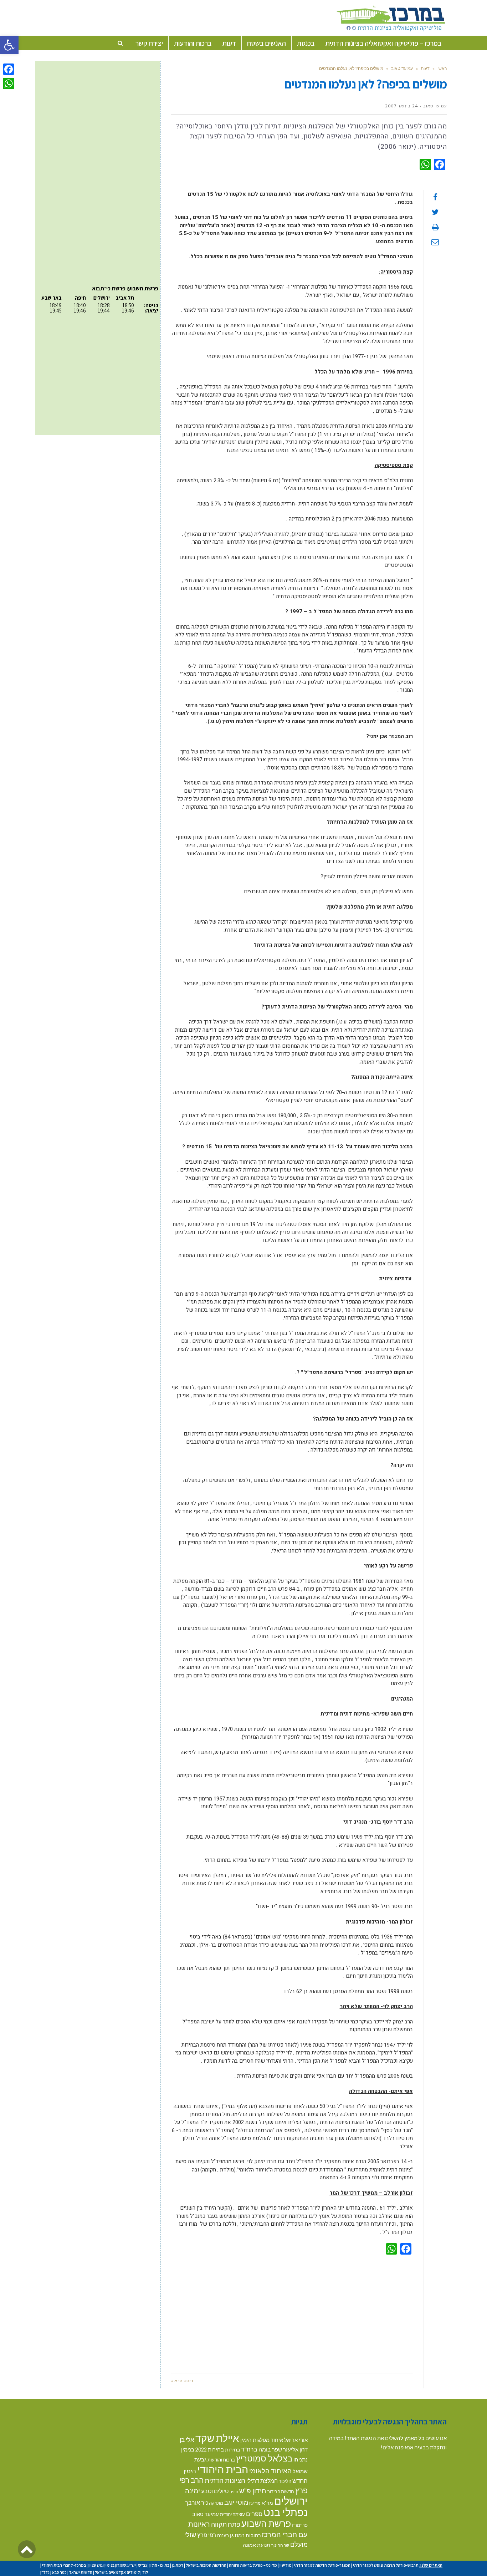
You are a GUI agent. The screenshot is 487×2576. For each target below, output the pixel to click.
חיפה (234, 2492)
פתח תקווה (226, 2524)
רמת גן (237, 2535)
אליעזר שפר (285, 2449)
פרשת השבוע (266, 2523)
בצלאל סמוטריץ (264, 2458)
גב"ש (143, 2565)
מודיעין (255, 2503)
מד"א (267, 2503)
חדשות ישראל (81, 2572)
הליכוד (285, 2481)
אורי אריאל (296, 2440)
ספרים (254, 2514)
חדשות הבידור (281, 2491)
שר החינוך (280, 2545)
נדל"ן (45, 2572)
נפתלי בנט (286, 2512)
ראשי (442, 68)
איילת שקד (217, 2438)
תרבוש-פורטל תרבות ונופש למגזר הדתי (386, 2565)
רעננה (223, 2535)
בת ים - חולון (159, 2565)
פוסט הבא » (182, 2381)
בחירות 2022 (210, 2450)
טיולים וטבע (215, 2491)
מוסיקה (216, 2503)
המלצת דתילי (262, 2481)
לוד (145, 2572)
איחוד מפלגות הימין (262, 2440)
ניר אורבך (196, 2502)
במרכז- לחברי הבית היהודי (64, 2565)
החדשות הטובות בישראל (206, 2565)
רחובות (253, 2535)
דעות (425, 68)
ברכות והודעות (221, 2460)
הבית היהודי (223, 2469)
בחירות (232, 2450)
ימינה (193, 2491)
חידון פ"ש (253, 2491)
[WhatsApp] (9, 83)
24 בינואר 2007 (402, 106)
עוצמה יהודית (232, 2514)
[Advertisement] (292, 2312)
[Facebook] (9, 69)
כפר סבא (59, 2572)
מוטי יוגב (236, 2502)
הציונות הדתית (225, 2480)
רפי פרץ (207, 2535)
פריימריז (300, 2525)
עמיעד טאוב (402, 68)
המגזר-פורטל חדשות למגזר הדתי (322, 2565)
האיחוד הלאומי (270, 2471)
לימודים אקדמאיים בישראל (117, 2572)
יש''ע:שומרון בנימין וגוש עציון (112, 2565)
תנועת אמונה (257, 2545)
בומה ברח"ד (256, 2449)
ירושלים (291, 2501)
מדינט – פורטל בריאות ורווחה (253, 2565)
